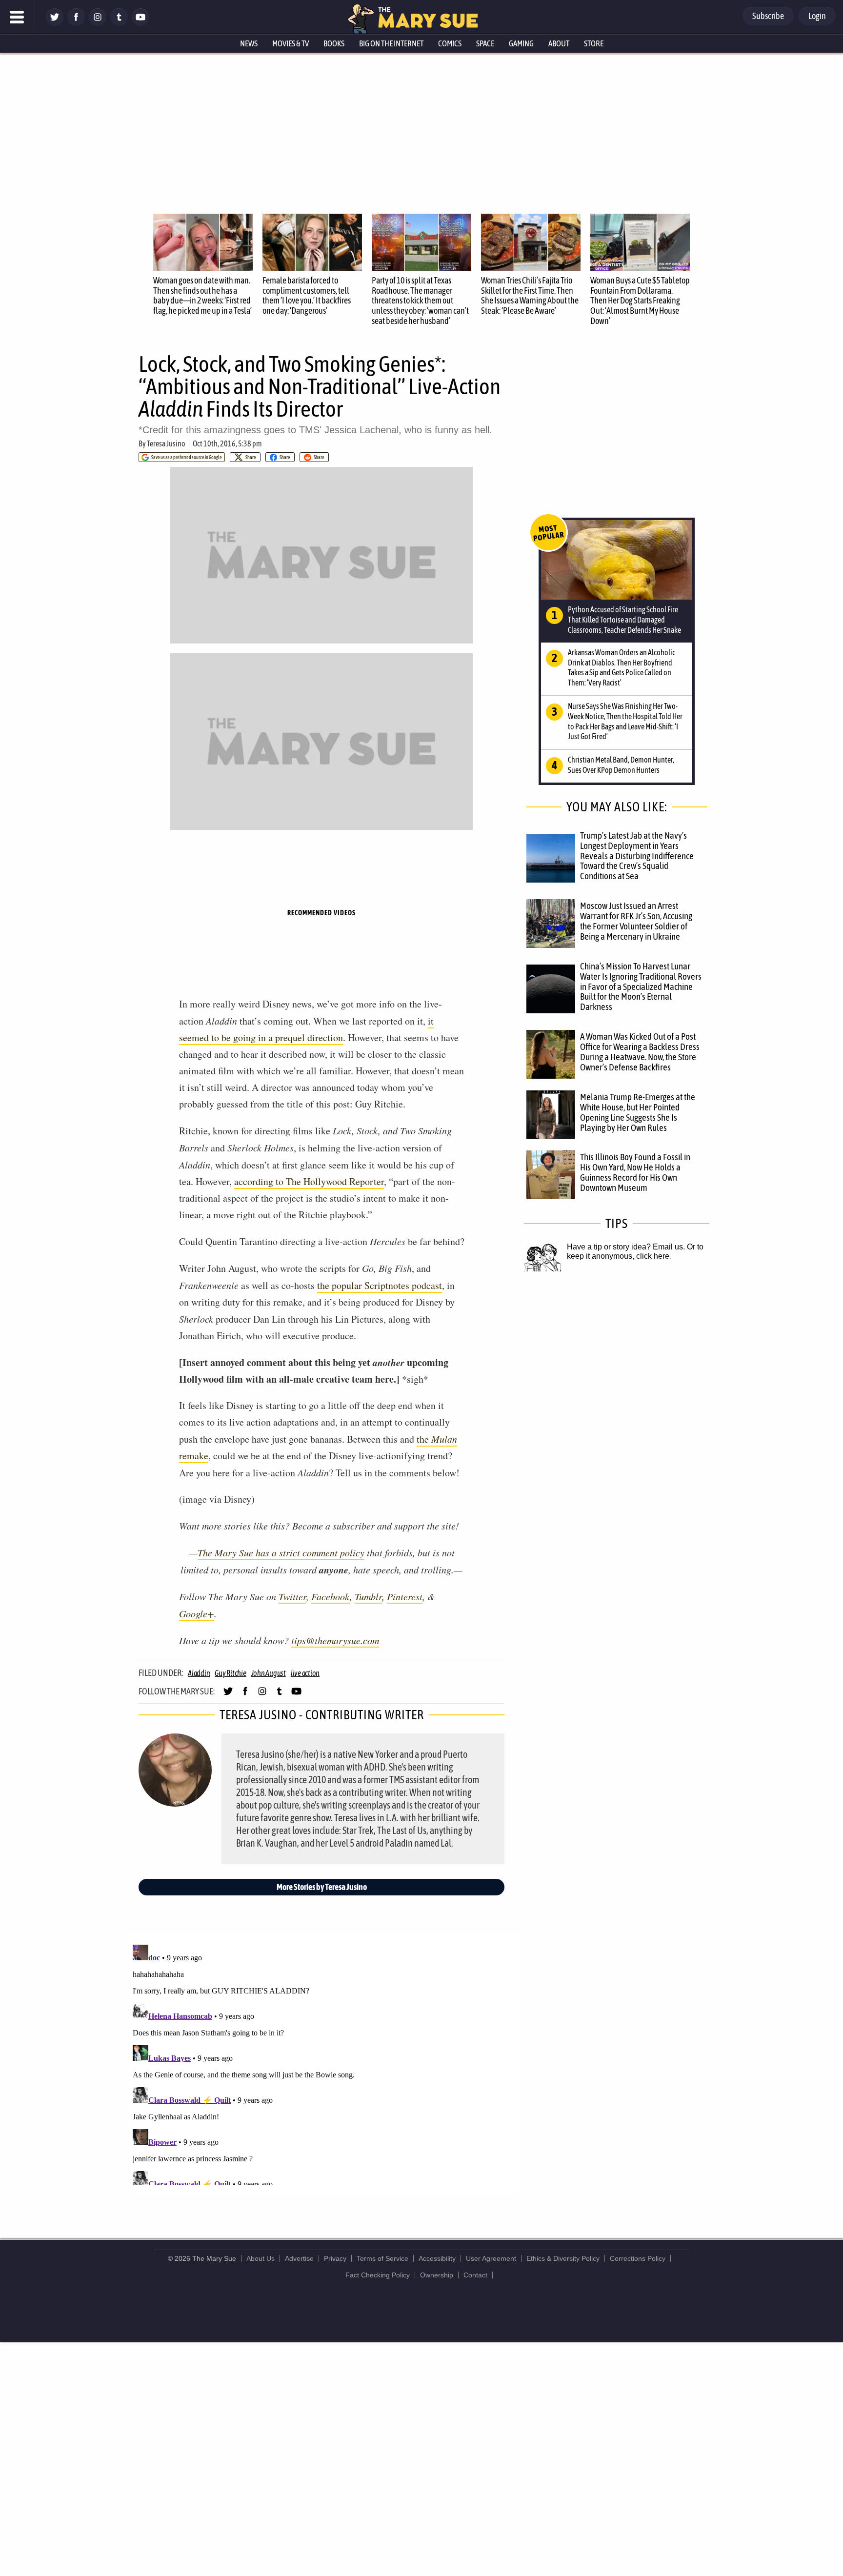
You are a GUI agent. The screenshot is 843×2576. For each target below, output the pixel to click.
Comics (450, 43)
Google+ (197, 1613)
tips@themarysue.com (335, 1640)
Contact (475, 2275)
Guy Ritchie (230, 1673)
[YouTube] (140, 23)
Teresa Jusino (166, 443)
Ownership (437, 2275)
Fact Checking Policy (378, 2275)
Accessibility (437, 2258)
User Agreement (491, 2258)
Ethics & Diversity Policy (563, 2258)
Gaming (521, 43)
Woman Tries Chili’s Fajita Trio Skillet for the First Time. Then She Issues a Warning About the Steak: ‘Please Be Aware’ (530, 295)
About (559, 43)
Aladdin (199, 1673)
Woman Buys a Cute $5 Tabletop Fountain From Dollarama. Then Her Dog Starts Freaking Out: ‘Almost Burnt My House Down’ (640, 301)
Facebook (331, 1596)
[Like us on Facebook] (76, 23)
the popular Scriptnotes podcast (380, 1285)
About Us (261, 2258)
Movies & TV (291, 43)
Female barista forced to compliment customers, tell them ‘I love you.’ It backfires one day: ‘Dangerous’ (307, 295)
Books (334, 43)
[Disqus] (324, 2063)
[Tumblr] (119, 23)
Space (485, 43)
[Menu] (17, 17)
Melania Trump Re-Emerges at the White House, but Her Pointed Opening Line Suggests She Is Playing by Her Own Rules (638, 1112)
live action (305, 1673)
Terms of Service (382, 2258)
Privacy (335, 2258)
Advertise (299, 2258)
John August (269, 1673)
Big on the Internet (391, 43)
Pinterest (405, 1596)
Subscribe (768, 16)
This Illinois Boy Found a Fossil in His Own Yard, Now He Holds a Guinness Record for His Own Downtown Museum (635, 1172)
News (249, 43)
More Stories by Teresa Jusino (322, 1887)
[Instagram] (98, 23)
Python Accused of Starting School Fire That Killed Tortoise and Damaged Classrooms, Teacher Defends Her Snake (624, 620)
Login (817, 16)
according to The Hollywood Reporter (309, 1181)
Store (594, 43)
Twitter (292, 1596)
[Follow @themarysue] (55, 23)
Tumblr (368, 1596)
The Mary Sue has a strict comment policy (281, 1552)
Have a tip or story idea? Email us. (626, 1247)
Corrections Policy (638, 2258)
